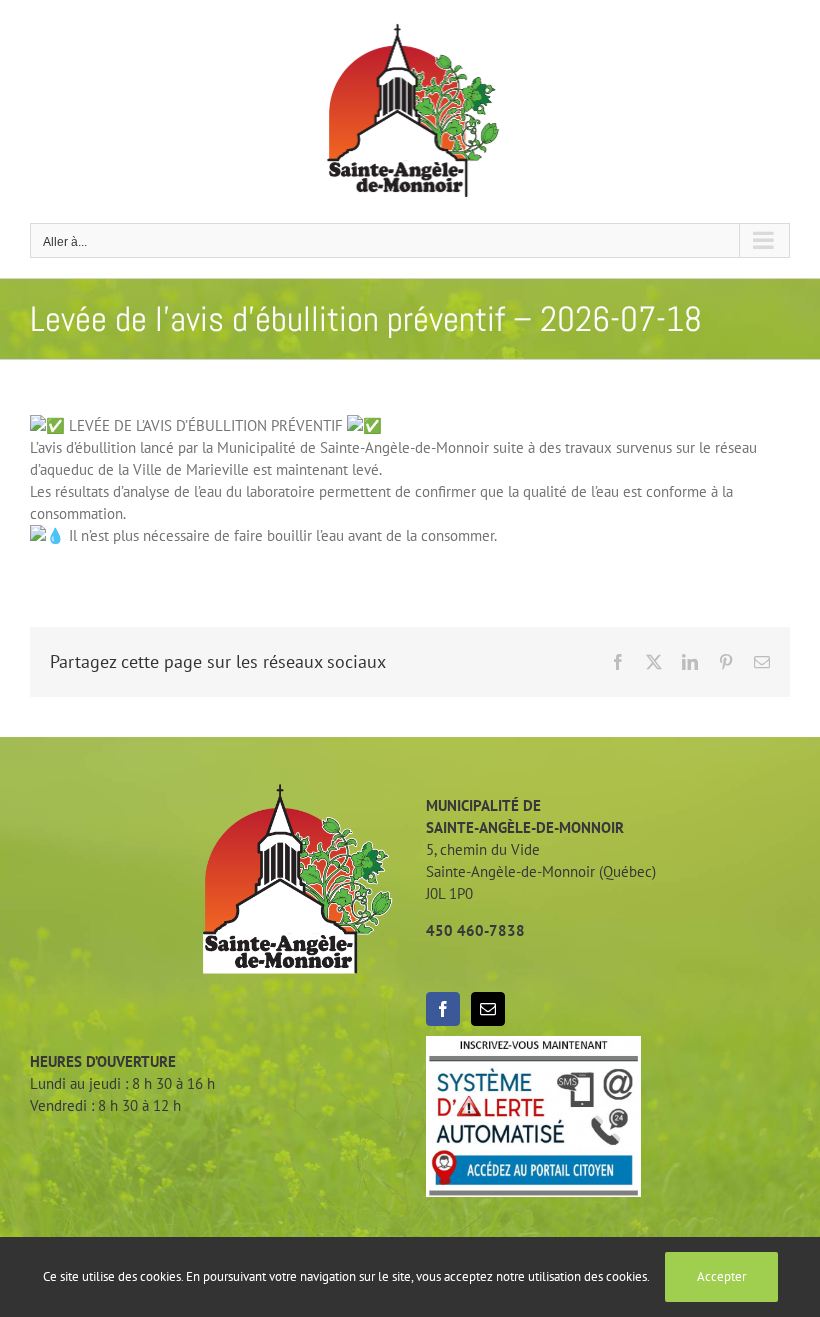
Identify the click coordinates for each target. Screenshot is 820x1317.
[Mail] (488, 1009)
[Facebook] (443, 1009)
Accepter (721, 1276)
